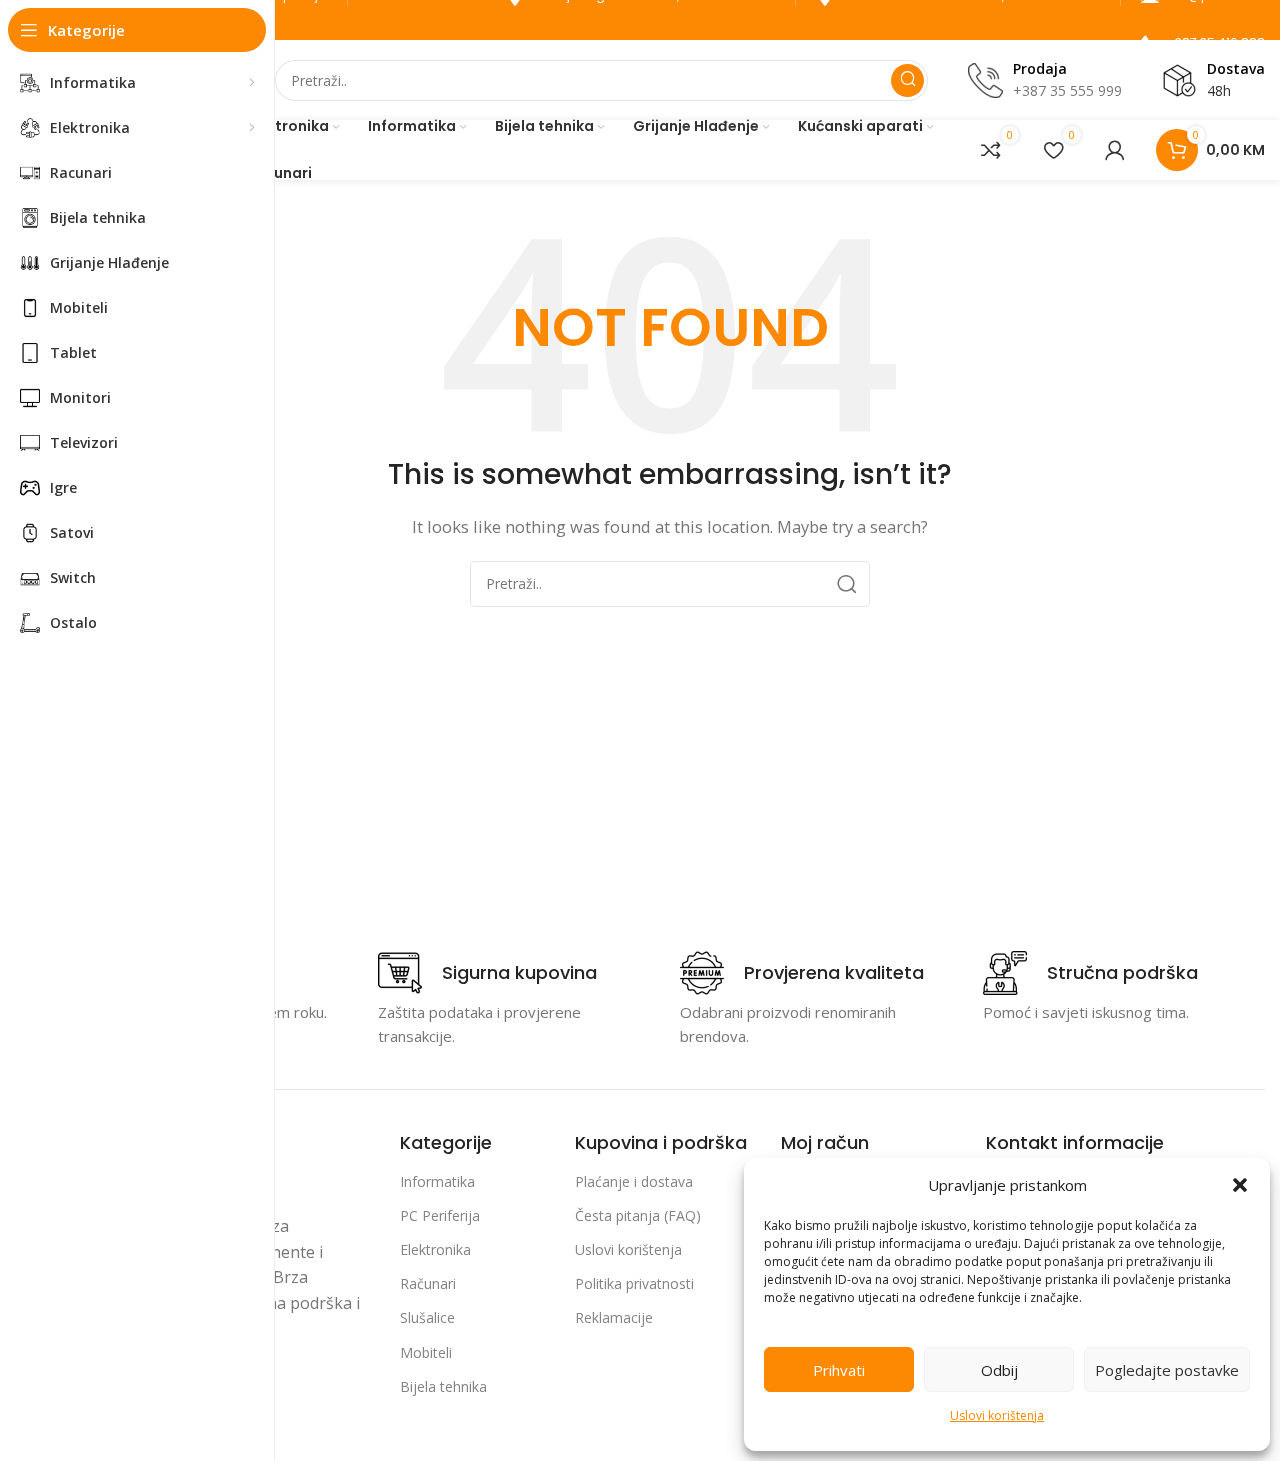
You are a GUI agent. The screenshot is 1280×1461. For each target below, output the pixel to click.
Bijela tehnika (443, 1386)
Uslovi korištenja (997, 1415)
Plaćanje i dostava (634, 1181)
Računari (428, 1283)
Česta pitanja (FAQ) (638, 1215)
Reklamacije (614, 1317)
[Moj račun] (1115, 150)
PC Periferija (440, 1215)
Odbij (999, 1370)
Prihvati (839, 1370)
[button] (1240, 1185)
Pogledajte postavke (1167, 1370)
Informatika (437, 1181)
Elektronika (435, 1249)
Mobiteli (426, 1352)
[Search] (907, 80)
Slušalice (427, 1317)
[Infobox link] (487, 973)
